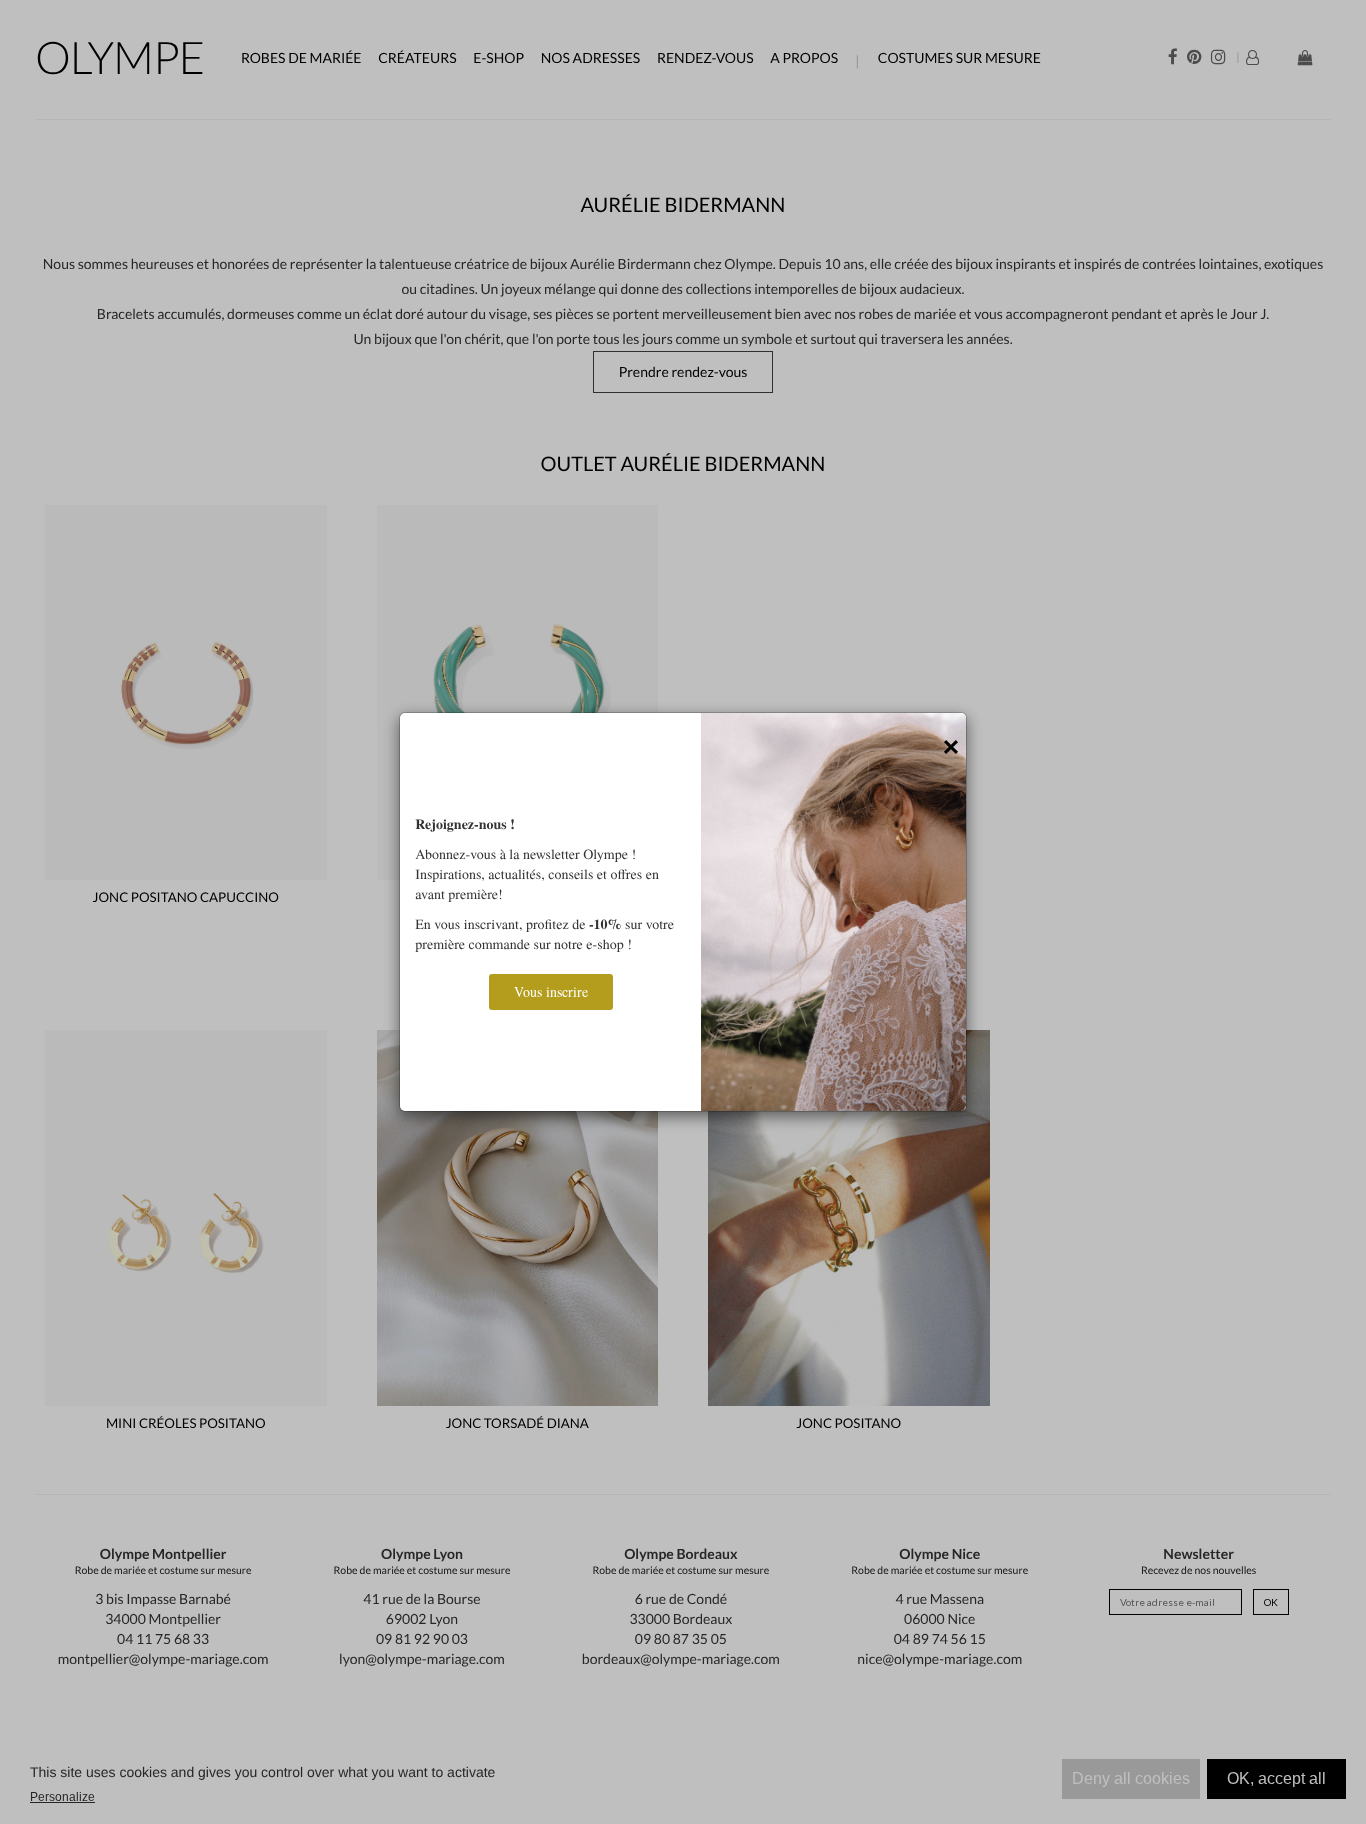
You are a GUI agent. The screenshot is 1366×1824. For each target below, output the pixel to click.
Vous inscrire (551, 991)
